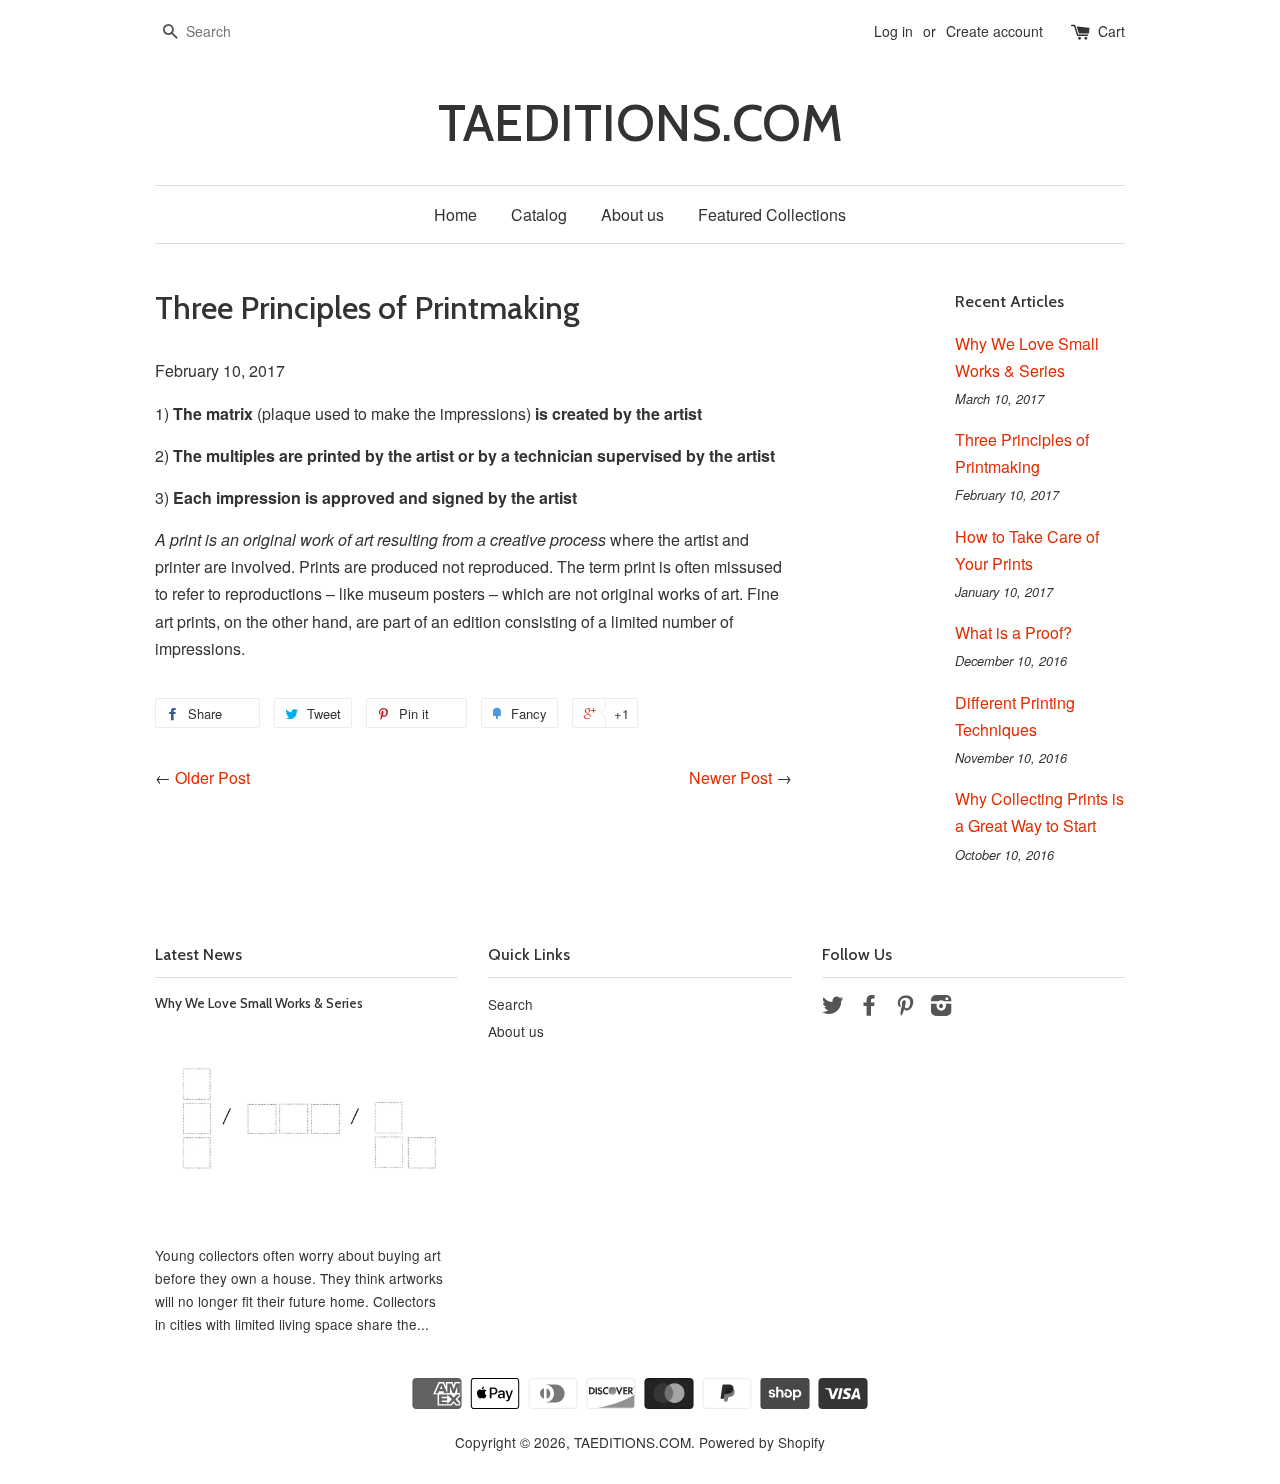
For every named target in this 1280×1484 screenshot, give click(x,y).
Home (455, 214)
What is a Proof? (1013, 632)
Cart (1111, 31)
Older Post (212, 777)
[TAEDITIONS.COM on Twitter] (833, 1008)
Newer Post (730, 777)
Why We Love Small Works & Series (259, 1003)
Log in (893, 31)
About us (632, 214)
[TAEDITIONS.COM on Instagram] (941, 1008)
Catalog (539, 214)
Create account (994, 31)
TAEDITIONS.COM (640, 123)
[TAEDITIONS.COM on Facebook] (869, 1008)
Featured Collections (772, 214)
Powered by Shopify (762, 1442)
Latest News (198, 954)
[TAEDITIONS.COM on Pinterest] (905, 1008)
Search (510, 1004)
